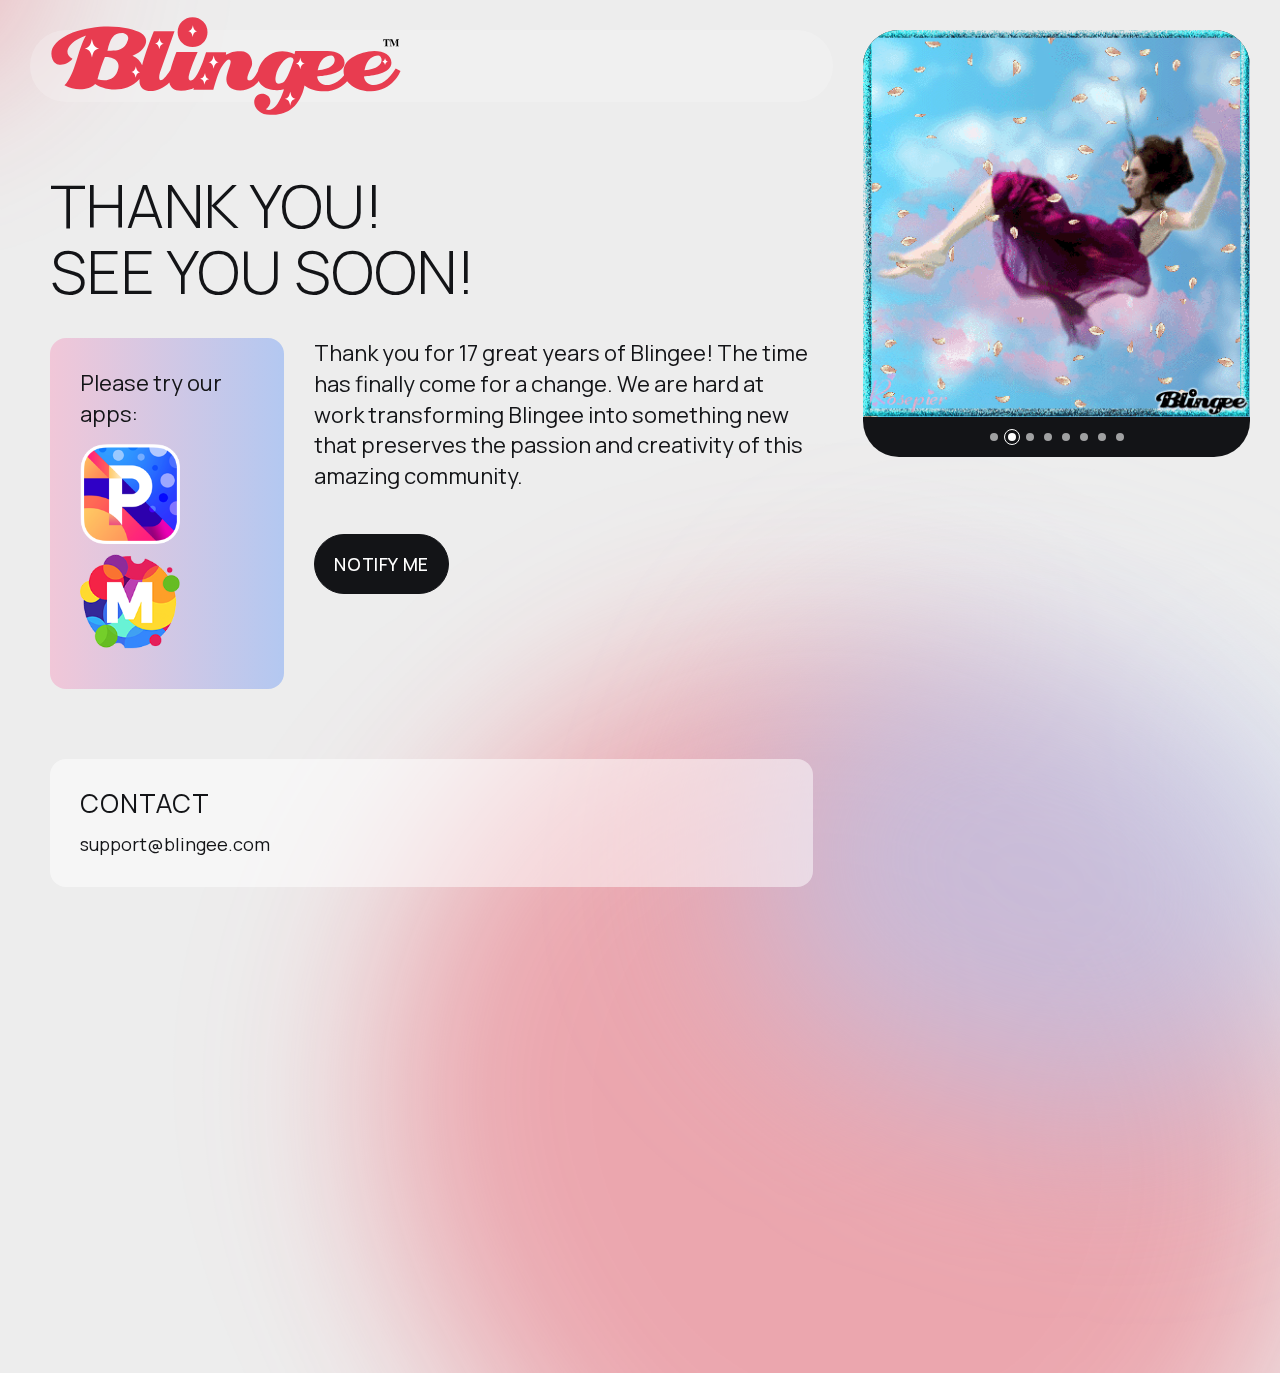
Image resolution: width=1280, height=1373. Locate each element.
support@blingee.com (175, 844)
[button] (994, 437)
